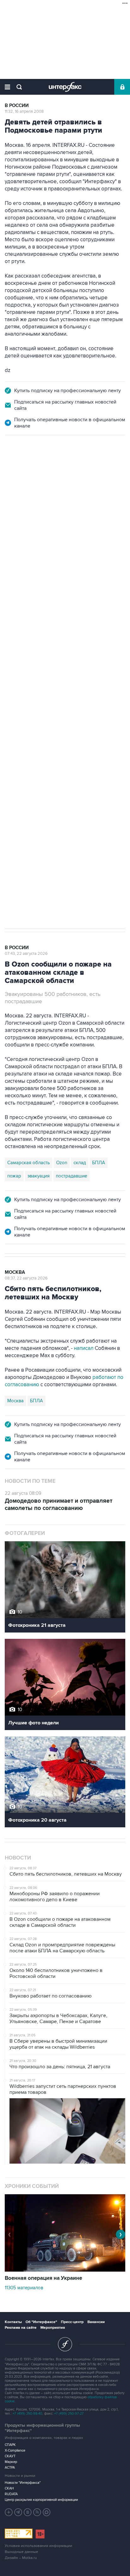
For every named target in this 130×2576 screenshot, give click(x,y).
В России (17, 106)
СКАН (9, 2488)
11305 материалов (24, 2288)
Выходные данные (21, 2552)
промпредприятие (93, 651)
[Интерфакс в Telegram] (18, 2512)
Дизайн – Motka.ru (21, 2558)
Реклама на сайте (21, 2328)
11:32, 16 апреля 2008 (24, 111)
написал (84, 1348)
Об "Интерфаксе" (41, 2322)
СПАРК (10, 2445)
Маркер (11, 2462)
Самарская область (29, 651)
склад (80, 1163)
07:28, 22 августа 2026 (27, 469)
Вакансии (96, 2322)
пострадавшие (71, 1176)
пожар (14, 1176)
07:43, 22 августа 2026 (26, 954)
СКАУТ (10, 2456)
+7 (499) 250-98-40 (27, 2414)
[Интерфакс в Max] (47, 2512)
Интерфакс (65, 87)
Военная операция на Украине (43, 2278)
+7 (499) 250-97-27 (69, 2414)
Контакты (13, 2322)
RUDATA (11, 2494)
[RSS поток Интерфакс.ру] (37, 2512)
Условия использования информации (38, 2546)
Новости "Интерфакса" (23, 2483)
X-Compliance (15, 2450)
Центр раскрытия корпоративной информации (41, 2500)
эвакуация (38, 1176)
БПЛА (14, 664)
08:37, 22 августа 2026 (26, 1278)
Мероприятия (53, 2328)
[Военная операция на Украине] (65, 2270)
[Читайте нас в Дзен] (9, 2512)
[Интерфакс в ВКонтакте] (28, 2512)
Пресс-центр (72, 2322)
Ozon (62, 651)
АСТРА (10, 2468)
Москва (15, 1272)
